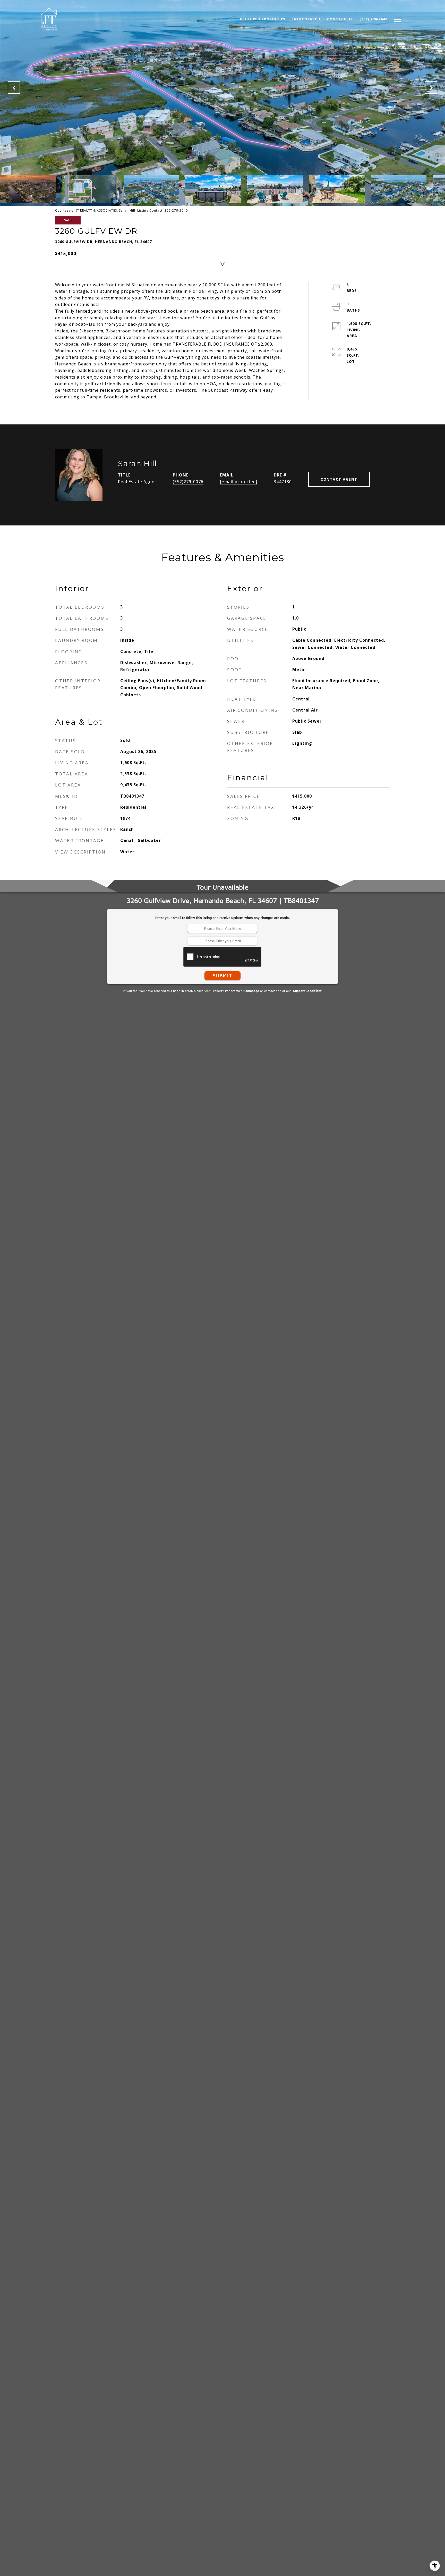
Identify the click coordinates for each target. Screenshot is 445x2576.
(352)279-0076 (188, 482)
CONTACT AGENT (339, 479)
